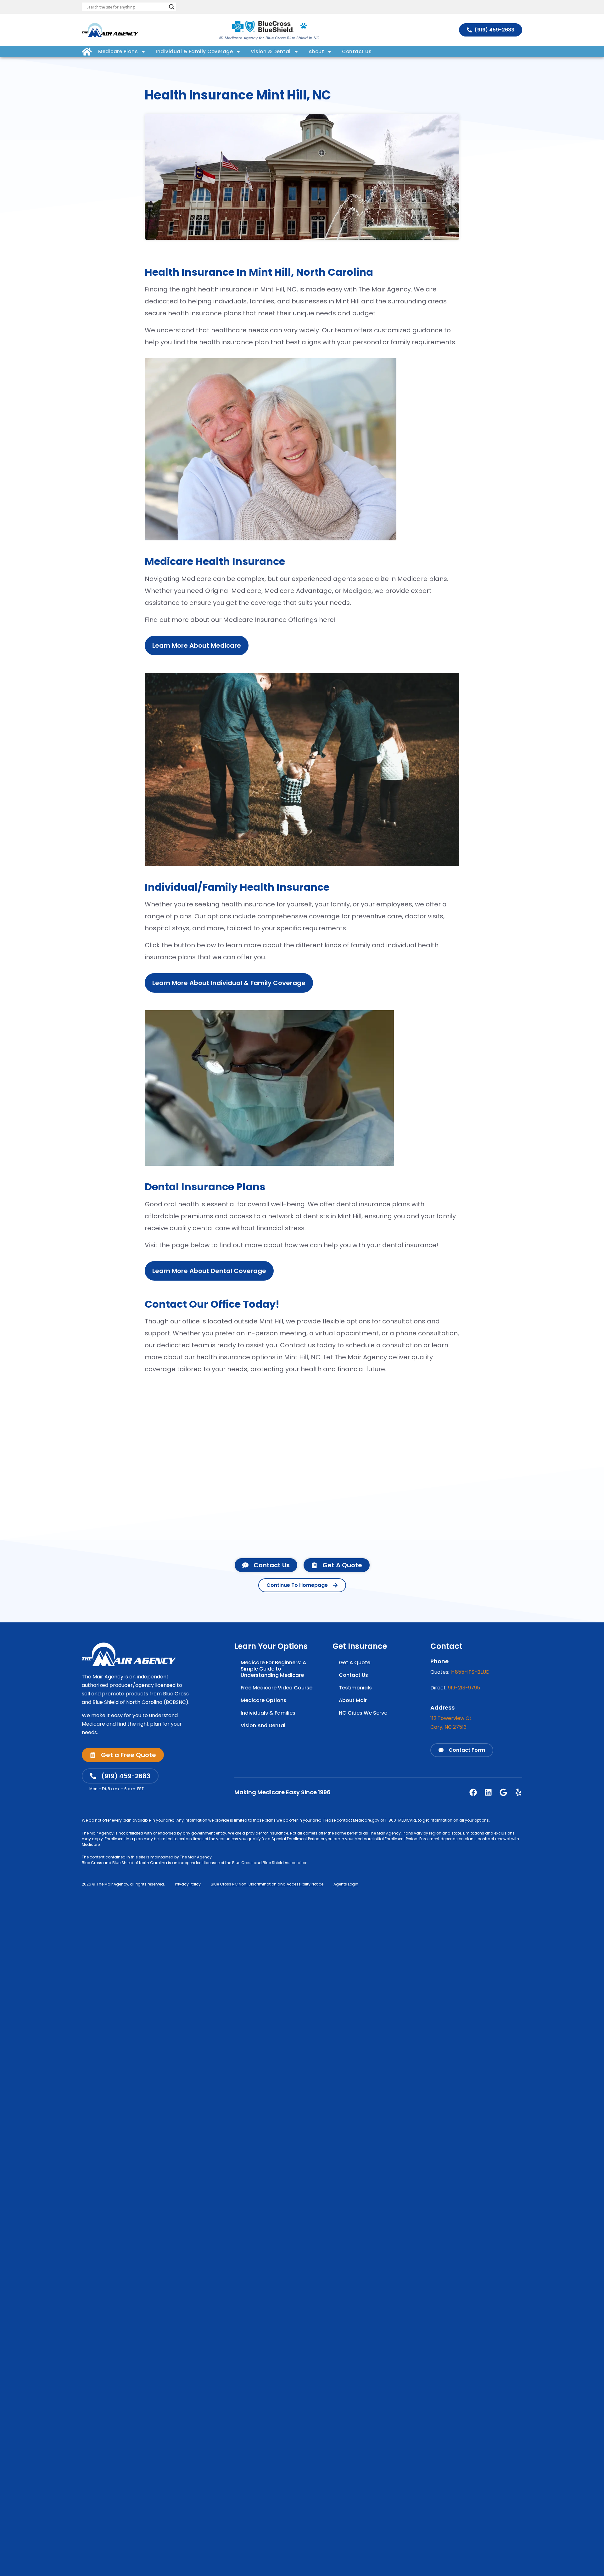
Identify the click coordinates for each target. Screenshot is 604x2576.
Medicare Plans (118, 51)
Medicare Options (263, 1700)
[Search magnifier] (172, 7)
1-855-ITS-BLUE (470, 1672)
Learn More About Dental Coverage (209, 1271)
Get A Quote (355, 1663)
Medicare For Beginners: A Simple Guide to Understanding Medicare (273, 1669)
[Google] (503, 1792)
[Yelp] (518, 1792)
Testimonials (355, 1688)
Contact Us (357, 51)
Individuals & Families (268, 1713)
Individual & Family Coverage (194, 51)
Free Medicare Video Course (277, 1688)
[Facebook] (473, 1792)
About (316, 51)
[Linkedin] (488, 1792)
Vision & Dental (271, 51)
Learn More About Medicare (197, 645)
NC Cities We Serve (363, 1713)
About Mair (353, 1700)
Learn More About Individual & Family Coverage (229, 983)
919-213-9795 (464, 1688)
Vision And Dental (263, 1725)
